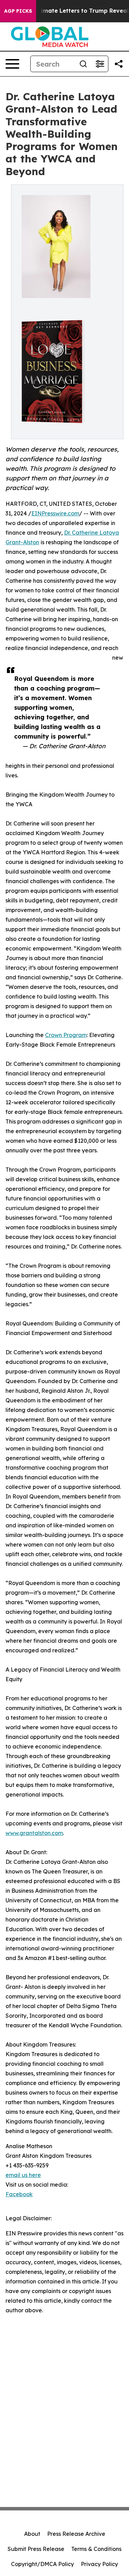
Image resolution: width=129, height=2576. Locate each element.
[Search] (83, 64)
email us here (23, 2175)
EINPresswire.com (55, 513)
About (32, 2534)
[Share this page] (119, 64)
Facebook (19, 2194)
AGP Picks (18, 11)
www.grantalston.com (34, 1833)
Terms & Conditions (96, 2549)
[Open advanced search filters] (100, 64)
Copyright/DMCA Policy (42, 2564)
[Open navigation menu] (12, 64)
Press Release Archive (76, 2534)
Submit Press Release (36, 2549)
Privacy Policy (99, 2564)
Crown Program (66, 1035)
